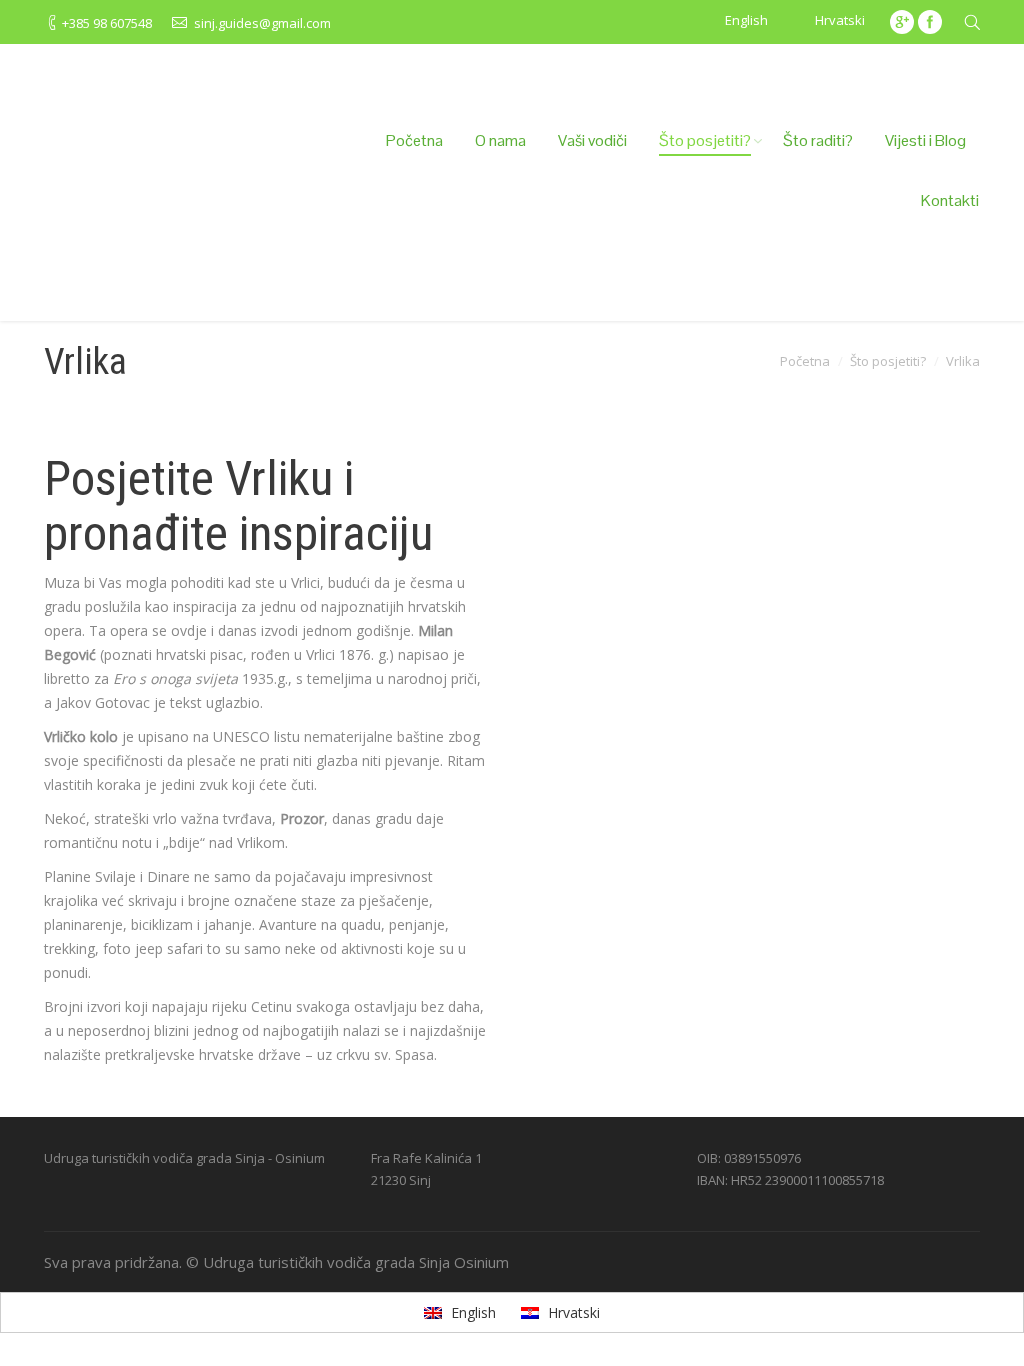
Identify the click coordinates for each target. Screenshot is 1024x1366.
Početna (805, 361)
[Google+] (902, 22)
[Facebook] (930, 22)
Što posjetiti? (888, 361)
